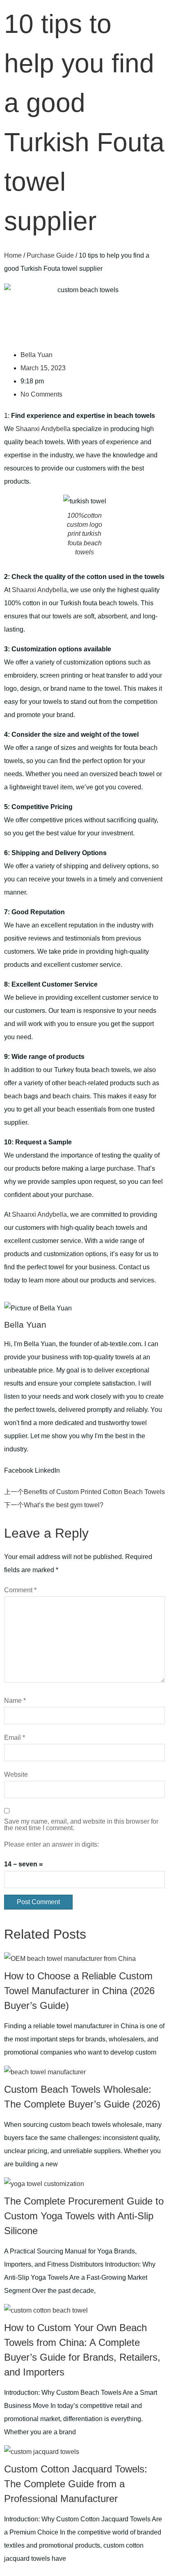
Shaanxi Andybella (43, 429)
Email (15, 1738)
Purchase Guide (50, 255)
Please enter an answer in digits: (51, 1845)
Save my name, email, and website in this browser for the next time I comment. (81, 1825)
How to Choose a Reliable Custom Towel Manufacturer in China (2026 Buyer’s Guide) (79, 1991)
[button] (19, 1471)
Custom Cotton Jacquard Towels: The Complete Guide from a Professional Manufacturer (76, 2484)
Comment (20, 1590)
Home (13, 255)
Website (16, 1775)
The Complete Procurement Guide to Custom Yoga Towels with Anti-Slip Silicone (84, 2216)
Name (15, 1701)
